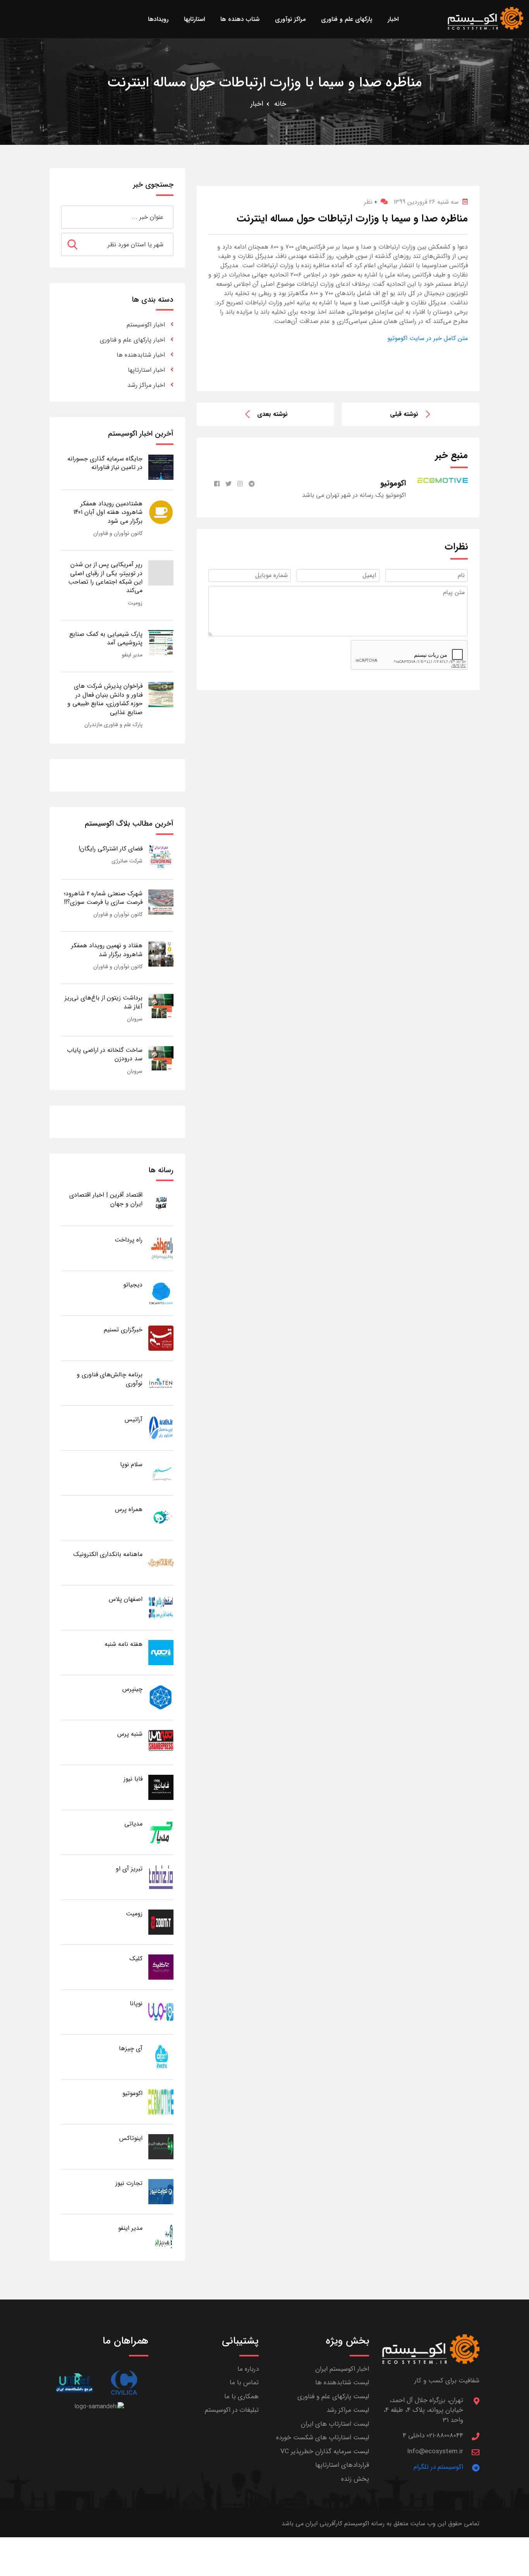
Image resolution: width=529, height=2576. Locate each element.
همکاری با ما (241, 2397)
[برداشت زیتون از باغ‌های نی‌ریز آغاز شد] (161, 1006)
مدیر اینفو (132, 655)
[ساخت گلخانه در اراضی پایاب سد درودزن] (161, 1058)
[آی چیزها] (161, 2057)
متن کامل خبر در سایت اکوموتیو (428, 338)
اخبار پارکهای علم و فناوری (132, 340)
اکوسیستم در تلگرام (438, 2467)
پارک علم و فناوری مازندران (113, 725)
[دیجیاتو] (161, 1293)
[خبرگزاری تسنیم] (161, 1338)
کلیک (136, 1959)
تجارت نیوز (129, 2183)
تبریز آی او (129, 1869)
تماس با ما (244, 2383)
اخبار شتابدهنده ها (141, 355)
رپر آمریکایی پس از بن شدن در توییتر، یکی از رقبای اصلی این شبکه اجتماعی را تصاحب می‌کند (105, 577)
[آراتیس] (161, 1428)
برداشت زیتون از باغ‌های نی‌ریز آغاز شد (104, 1002)
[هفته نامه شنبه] (161, 1652)
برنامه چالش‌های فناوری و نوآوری (110, 1379)
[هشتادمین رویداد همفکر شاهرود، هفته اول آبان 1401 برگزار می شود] (161, 512)
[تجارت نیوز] (161, 2191)
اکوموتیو (132, 2093)
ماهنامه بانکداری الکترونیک (108, 1554)
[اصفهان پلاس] (161, 1607)
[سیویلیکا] (124, 2383)
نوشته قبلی (404, 414)
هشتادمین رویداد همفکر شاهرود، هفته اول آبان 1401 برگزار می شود (108, 512)
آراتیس (134, 1419)
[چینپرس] (161, 1697)
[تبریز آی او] (161, 1877)
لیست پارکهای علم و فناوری (333, 2397)
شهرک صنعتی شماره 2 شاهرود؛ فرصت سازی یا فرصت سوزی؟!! (103, 898)
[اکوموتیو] (161, 2101)
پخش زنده (355, 2479)
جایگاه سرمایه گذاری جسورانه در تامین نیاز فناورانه (105, 463)
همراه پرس (129, 1509)
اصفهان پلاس (126, 1599)
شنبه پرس (130, 1734)
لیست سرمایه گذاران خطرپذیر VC (325, 2451)
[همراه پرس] (161, 1517)
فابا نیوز (133, 1779)
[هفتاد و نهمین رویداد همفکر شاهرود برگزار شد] (161, 954)
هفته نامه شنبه (124, 1644)
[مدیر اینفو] (161, 2236)
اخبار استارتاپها (146, 370)
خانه (280, 104)
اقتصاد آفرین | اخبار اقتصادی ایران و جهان (106, 1199)
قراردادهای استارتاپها (342, 2465)
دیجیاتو (133, 1285)
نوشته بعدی (272, 414)
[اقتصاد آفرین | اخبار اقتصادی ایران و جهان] (161, 1203)
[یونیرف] (74, 2383)
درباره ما (248, 2369)
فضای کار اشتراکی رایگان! (111, 849)
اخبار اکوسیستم (146, 325)
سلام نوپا (131, 1464)
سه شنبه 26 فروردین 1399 (426, 202)
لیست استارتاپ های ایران (335, 2424)
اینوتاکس (131, 2138)
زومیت (135, 603)
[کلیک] (161, 1967)
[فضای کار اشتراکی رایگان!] (161, 857)
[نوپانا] (161, 2012)
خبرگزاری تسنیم (123, 1330)
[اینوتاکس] (161, 2146)
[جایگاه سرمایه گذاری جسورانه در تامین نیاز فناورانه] (161, 467)
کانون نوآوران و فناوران (118, 533)
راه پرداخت (129, 1240)
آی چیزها (131, 2048)
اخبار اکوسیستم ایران (342, 2369)
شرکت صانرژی (127, 861)
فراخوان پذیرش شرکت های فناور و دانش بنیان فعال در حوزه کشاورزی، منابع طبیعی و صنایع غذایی (105, 699)
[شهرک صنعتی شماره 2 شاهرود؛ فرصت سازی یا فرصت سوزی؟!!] (161, 902)
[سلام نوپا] (161, 1473)
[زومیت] (161, 1922)
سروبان (135, 1019)
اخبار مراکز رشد (146, 385)
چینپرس (132, 1689)
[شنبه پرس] (161, 1742)
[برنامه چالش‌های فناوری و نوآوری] (161, 1383)
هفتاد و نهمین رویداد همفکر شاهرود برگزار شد (107, 950)
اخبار (257, 104)
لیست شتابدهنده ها (342, 2383)
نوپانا (136, 2003)
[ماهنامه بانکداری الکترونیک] (161, 1562)
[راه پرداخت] (161, 1248)
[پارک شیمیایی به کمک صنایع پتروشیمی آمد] (161, 642)
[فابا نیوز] (161, 1787)
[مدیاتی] (161, 1832)
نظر (370, 202)
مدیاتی (133, 1824)
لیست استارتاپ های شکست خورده (323, 2438)
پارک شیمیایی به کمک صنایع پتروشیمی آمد (106, 638)
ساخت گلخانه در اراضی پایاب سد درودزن (105, 1054)
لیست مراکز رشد (348, 2410)
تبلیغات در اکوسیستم (232, 2410)
